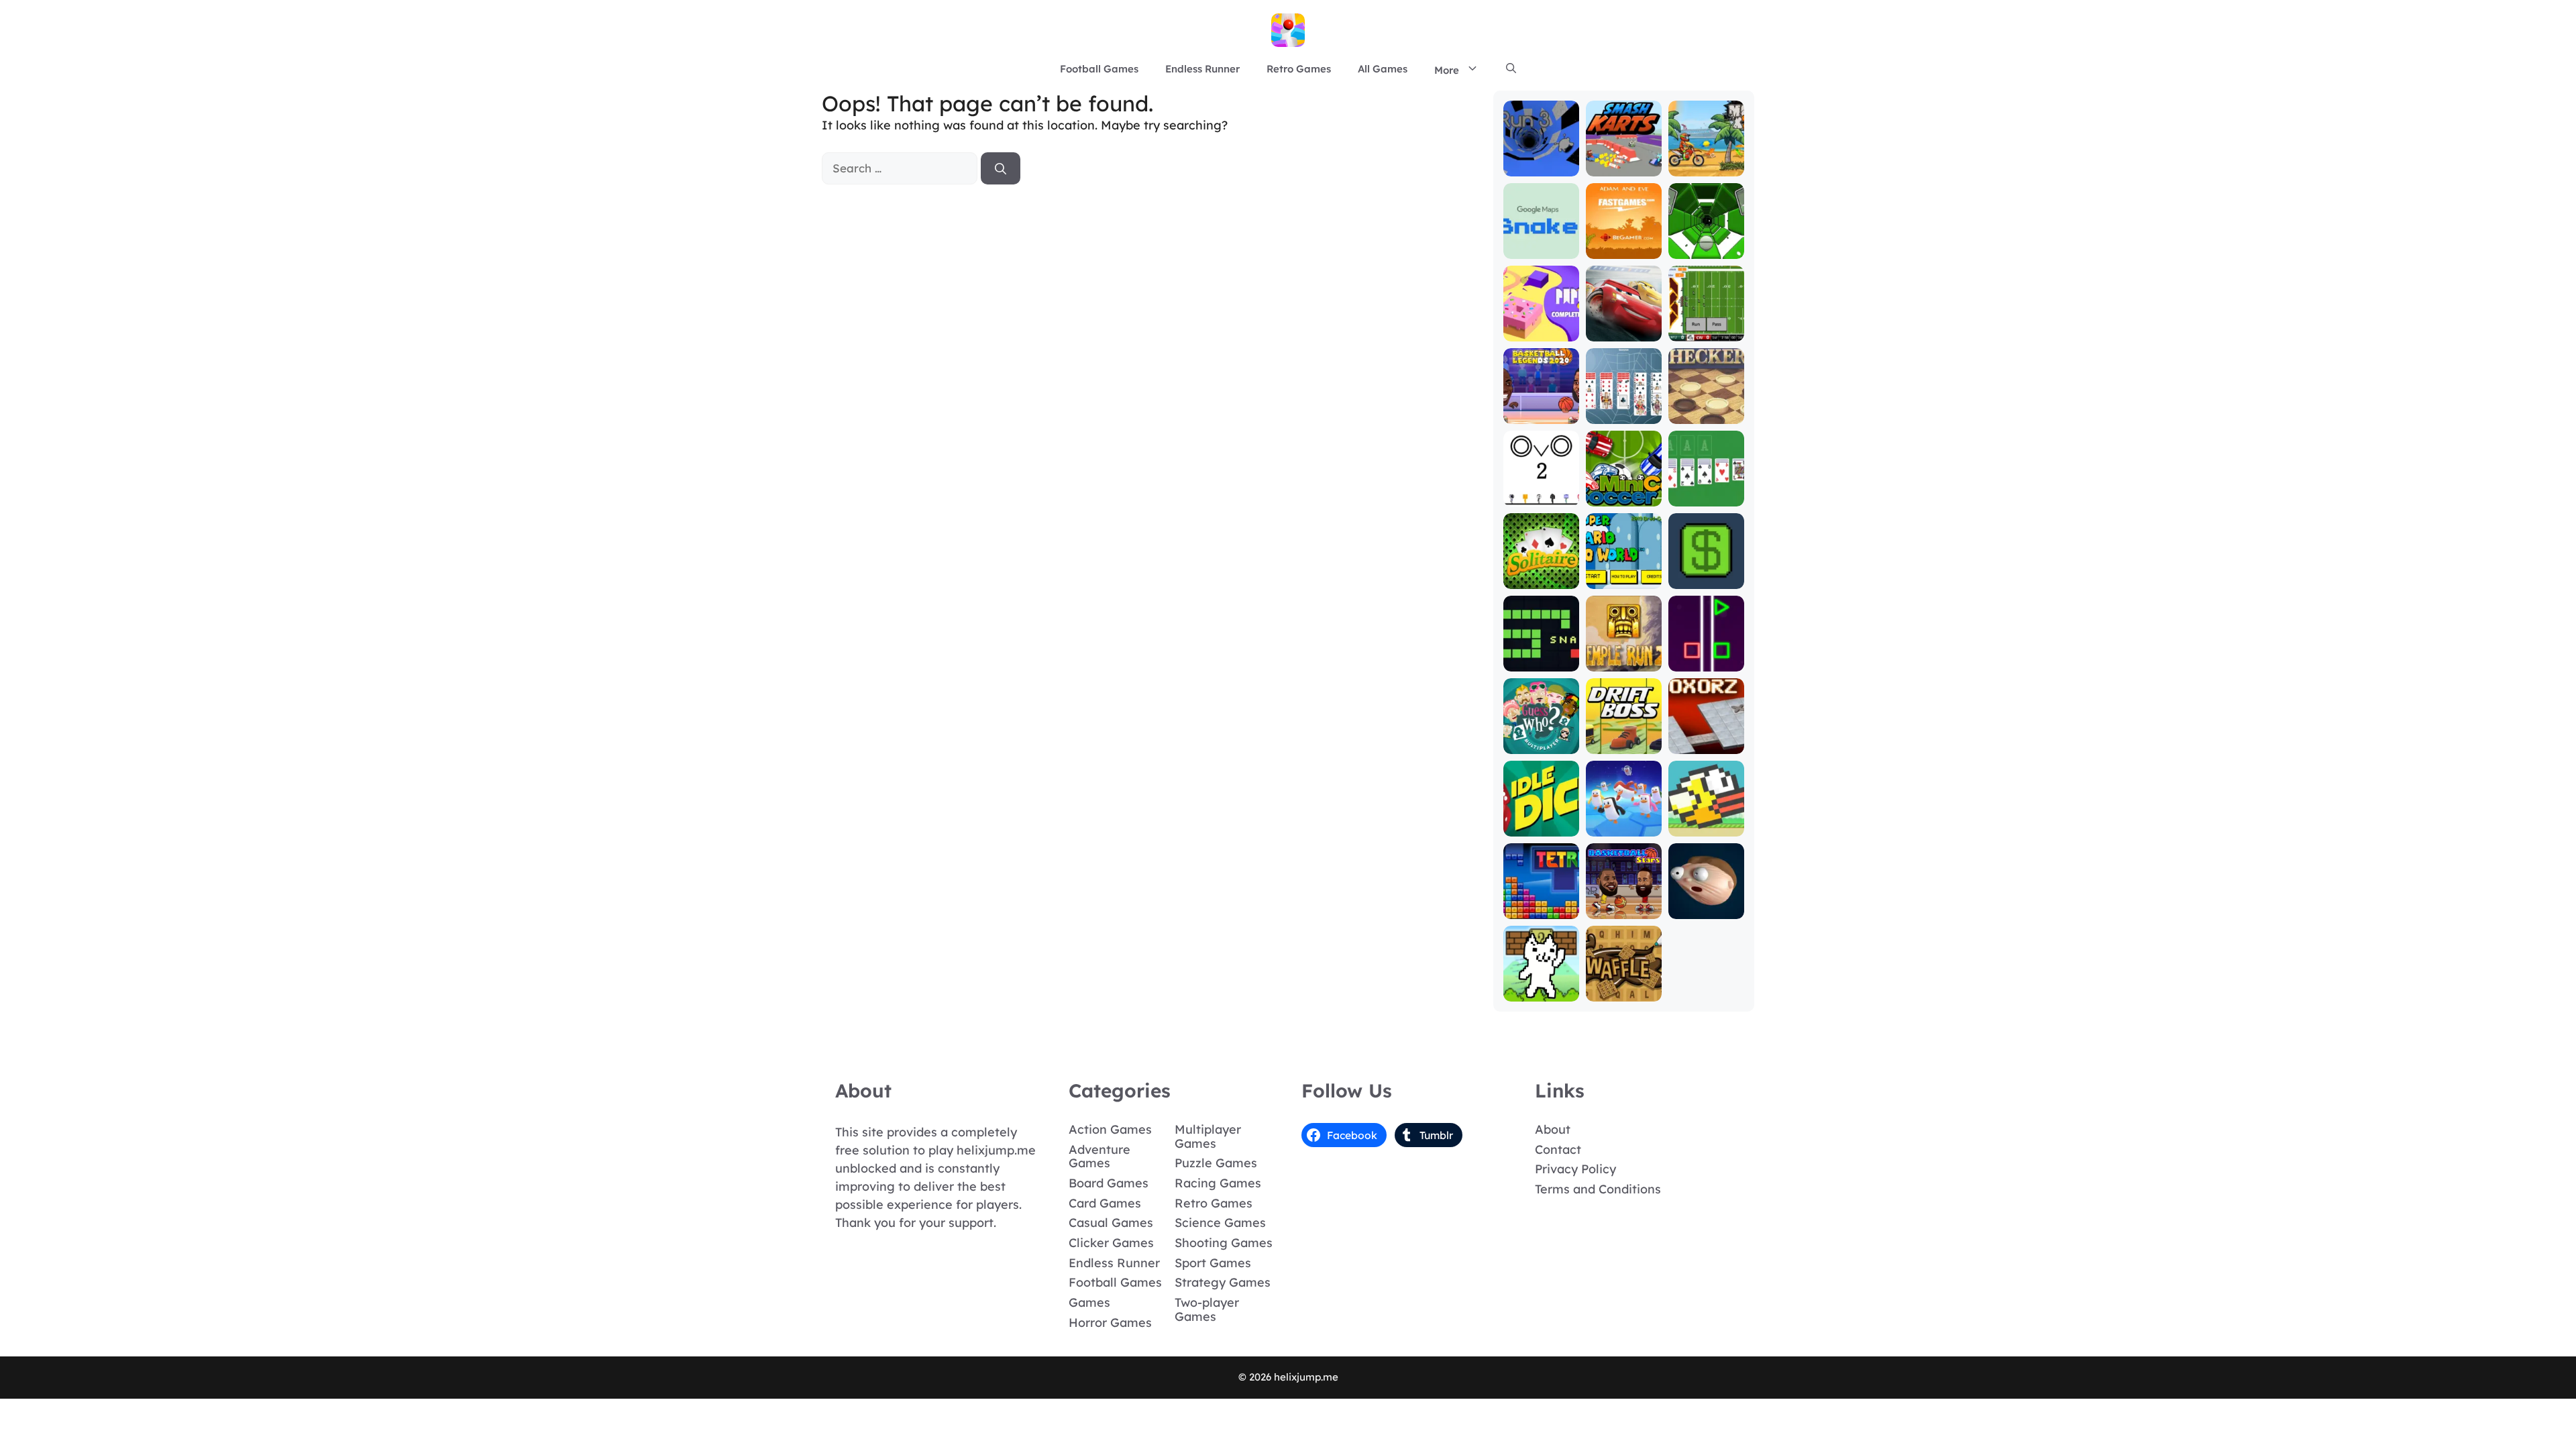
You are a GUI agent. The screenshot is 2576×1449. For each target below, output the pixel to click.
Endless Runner (1202, 69)
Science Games (1220, 1223)
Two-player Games (1207, 1309)
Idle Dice (1541, 827)
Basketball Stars (1623, 903)
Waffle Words (1623, 986)
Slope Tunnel (1706, 249)
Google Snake (1541, 243)
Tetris (1541, 909)
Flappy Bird (1706, 827)
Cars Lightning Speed (1624, 320)
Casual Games (1111, 1223)
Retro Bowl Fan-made (1706, 326)
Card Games (1105, 1203)
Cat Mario (1541, 992)
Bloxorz (1706, 744)
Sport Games (1213, 1263)
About (1553, 1129)
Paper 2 (1541, 332)
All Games (1383, 69)
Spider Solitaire (1624, 408)
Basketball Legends (1541, 408)
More (1447, 70)
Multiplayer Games (1208, 1136)
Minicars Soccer (1624, 491)
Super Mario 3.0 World (1623, 573)
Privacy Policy (1575, 1169)
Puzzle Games (1216, 1163)
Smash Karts (1623, 167)
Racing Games (1218, 1183)
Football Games (1099, 69)
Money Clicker (1706, 573)
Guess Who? (1541, 744)
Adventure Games (1099, 1157)
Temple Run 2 (1623, 656)
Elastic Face (1706, 909)
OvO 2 (1541, 497)
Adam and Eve (1624, 243)
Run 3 (1541, 167)
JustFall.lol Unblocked (1624, 821)
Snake (1541, 662)
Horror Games (1110, 1323)
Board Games (1109, 1183)
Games (1089, 1302)
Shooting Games (1224, 1243)
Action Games (1110, 1129)
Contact (1558, 1149)
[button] (1511, 69)
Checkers (1706, 414)
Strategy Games (1223, 1282)
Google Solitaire (1706, 491)
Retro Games (1299, 69)
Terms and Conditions (1598, 1189)
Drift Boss (1623, 744)
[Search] (1001, 168)
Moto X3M (1706, 167)
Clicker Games (1111, 1243)
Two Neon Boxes (1706, 656)
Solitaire (1541, 579)
